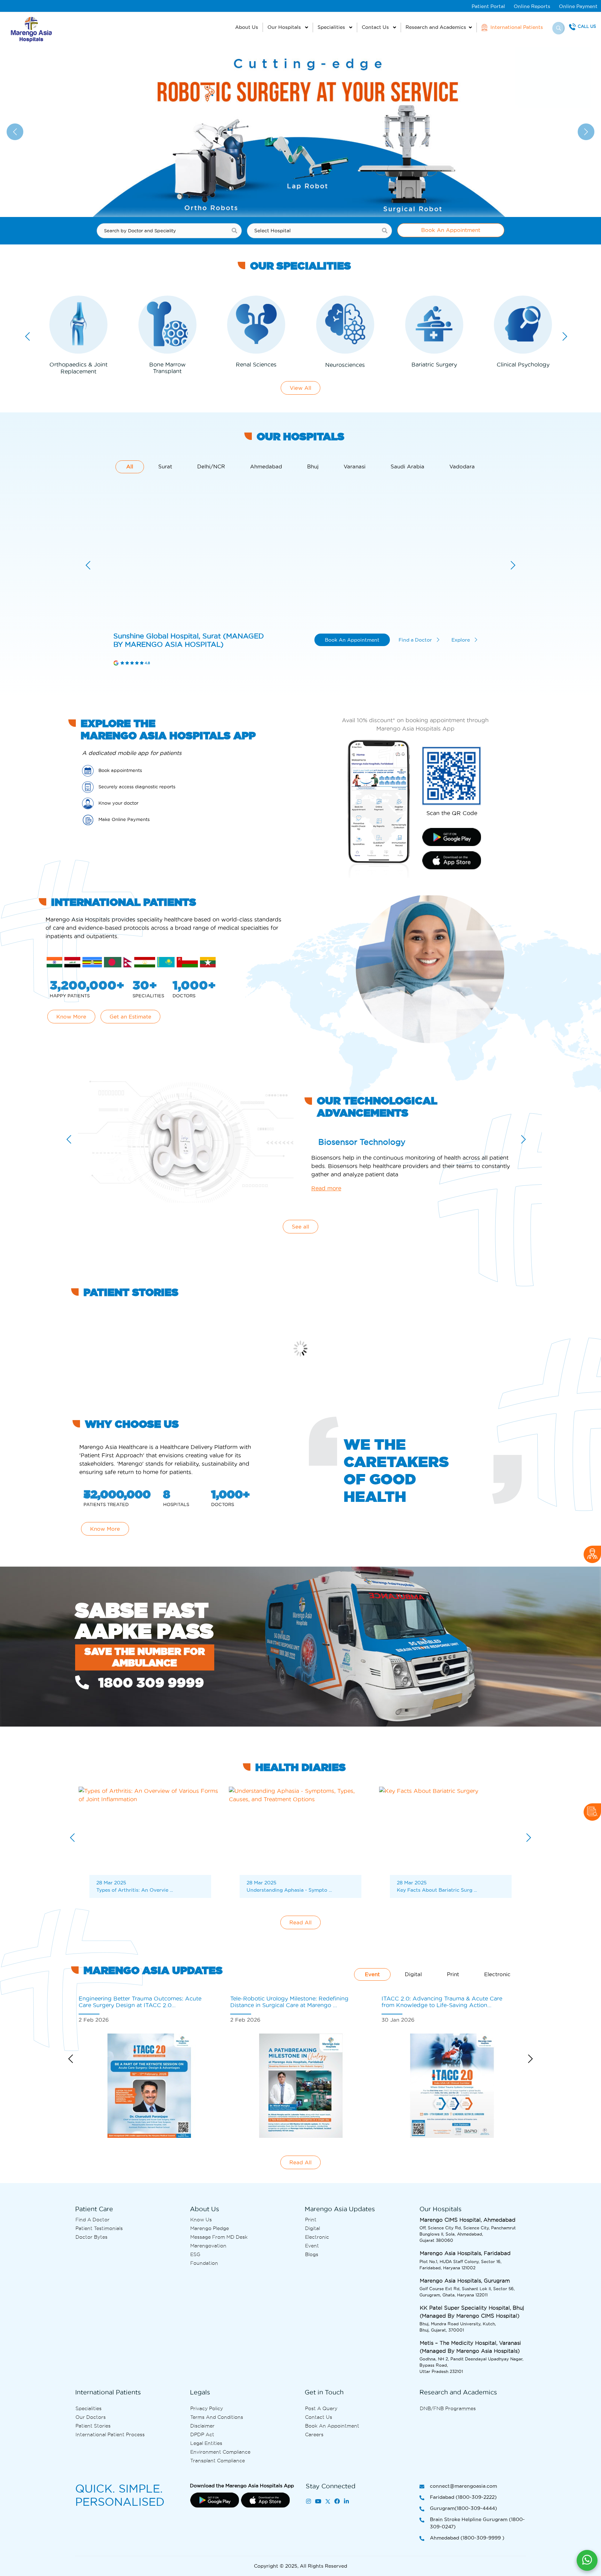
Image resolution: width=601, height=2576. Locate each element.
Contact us (319, 2417)
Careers (314, 2434)
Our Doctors (91, 2417)
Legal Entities (206, 2443)
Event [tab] (372, 1974)
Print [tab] (453, 1974)
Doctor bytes (91, 2237)
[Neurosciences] (256, 325)
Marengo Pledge (210, 2228)
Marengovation (208, 2246)
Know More (71, 1017)
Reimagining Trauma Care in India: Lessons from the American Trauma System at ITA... (440, 2002)
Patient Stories (93, 2426)
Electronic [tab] (497, 1974)
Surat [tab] (165, 467)
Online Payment (578, 6)
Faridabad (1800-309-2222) (463, 2497)
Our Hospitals (285, 27)
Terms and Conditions (217, 2417)
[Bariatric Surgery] (345, 325)
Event (312, 2246)
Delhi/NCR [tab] (211, 467)
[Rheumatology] (523, 325)
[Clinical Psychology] (434, 325)
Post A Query (321, 2408)
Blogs (312, 2254)
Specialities (332, 27)
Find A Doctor (93, 2220)
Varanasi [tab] (355, 467)
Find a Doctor (416, 640)
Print (311, 2220)
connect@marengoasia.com (463, 2486)
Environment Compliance (220, 2452)
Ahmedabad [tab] (266, 467)
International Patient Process (110, 2434)
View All (300, 388)
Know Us (201, 2220)
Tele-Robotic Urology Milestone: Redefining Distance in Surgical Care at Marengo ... (138, 2002)
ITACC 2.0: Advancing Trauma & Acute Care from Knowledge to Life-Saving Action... (291, 2002)
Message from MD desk (219, 2237)
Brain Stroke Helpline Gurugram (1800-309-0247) (477, 2523)
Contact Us (376, 27)
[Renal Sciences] (167, 325)
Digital (312, 2228)
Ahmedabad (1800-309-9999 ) (467, 2538)
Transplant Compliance (218, 2461)
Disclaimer (202, 2426)
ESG (195, 2254)
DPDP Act (202, 2434)
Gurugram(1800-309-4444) (463, 2508)
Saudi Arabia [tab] (407, 467)
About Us (247, 27)
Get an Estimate (130, 1017)
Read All (300, 1922)
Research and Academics (436, 27)
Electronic (317, 2237)
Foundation (204, 2263)
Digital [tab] (413, 1974)
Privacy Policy (207, 2408)
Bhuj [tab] (313, 467)
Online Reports (532, 6)
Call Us (587, 26)
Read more (326, 1189)
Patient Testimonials (99, 2228)
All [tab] (130, 467)
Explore (461, 640)
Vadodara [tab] (462, 467)
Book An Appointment (451, 230)
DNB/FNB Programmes (448, 2408)
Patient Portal (488, 6)
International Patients (516, 27)
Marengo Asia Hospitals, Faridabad (155, 640)
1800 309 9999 (149, 1683)
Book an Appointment (332, 2426)
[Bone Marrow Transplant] (78, 325)
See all (300, 1227)
